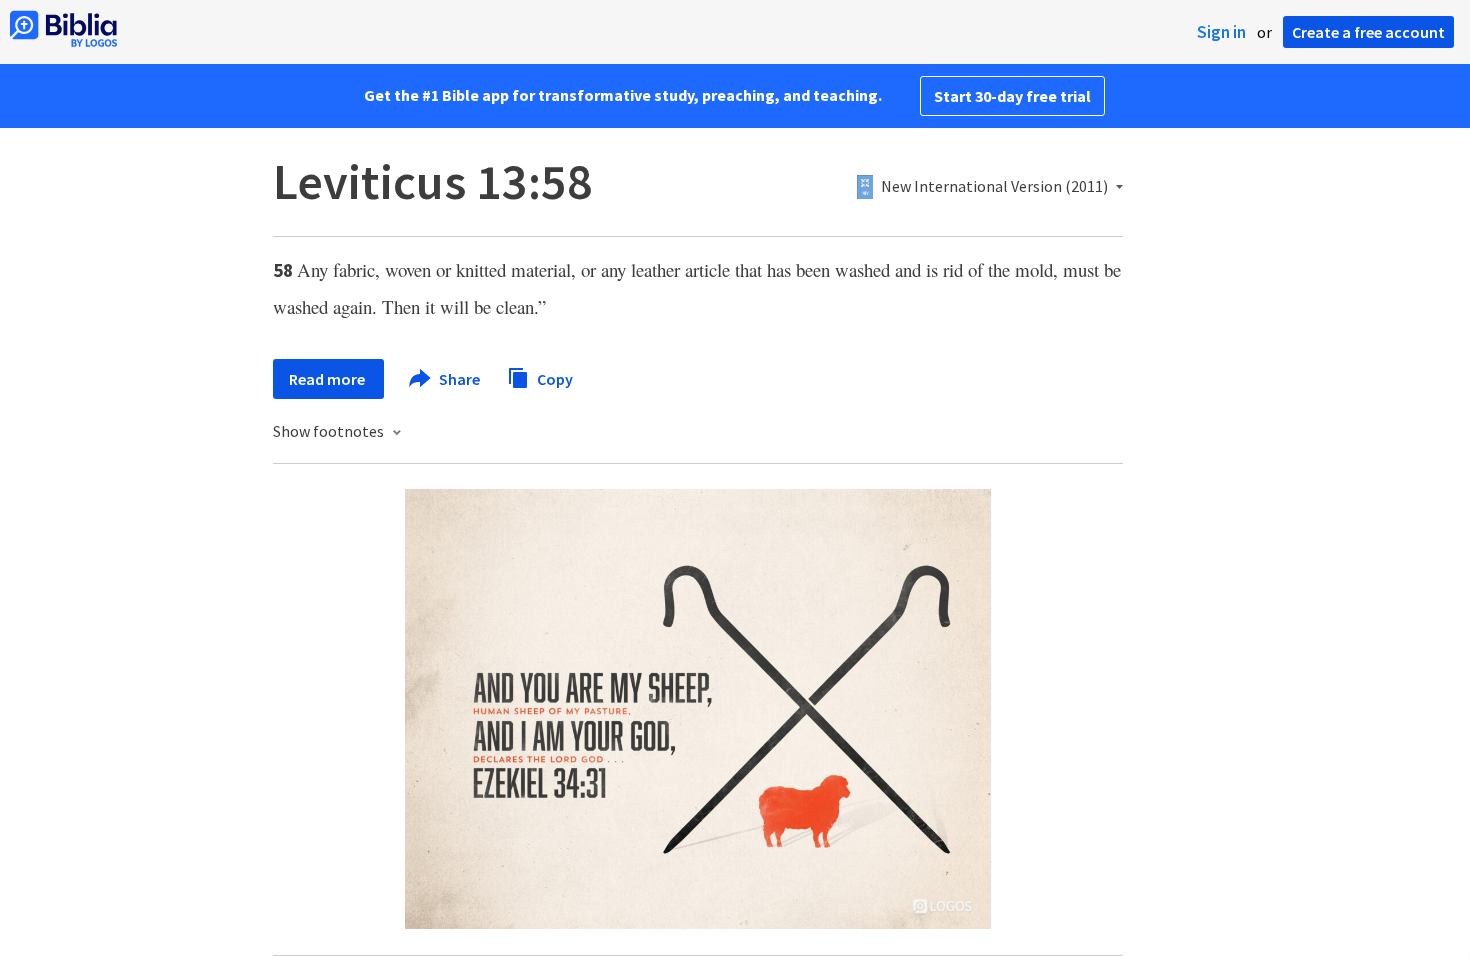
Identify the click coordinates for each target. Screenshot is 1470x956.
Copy (553, 378)
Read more (328, 379)
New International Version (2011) (994, 187)
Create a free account (1368, 32)
